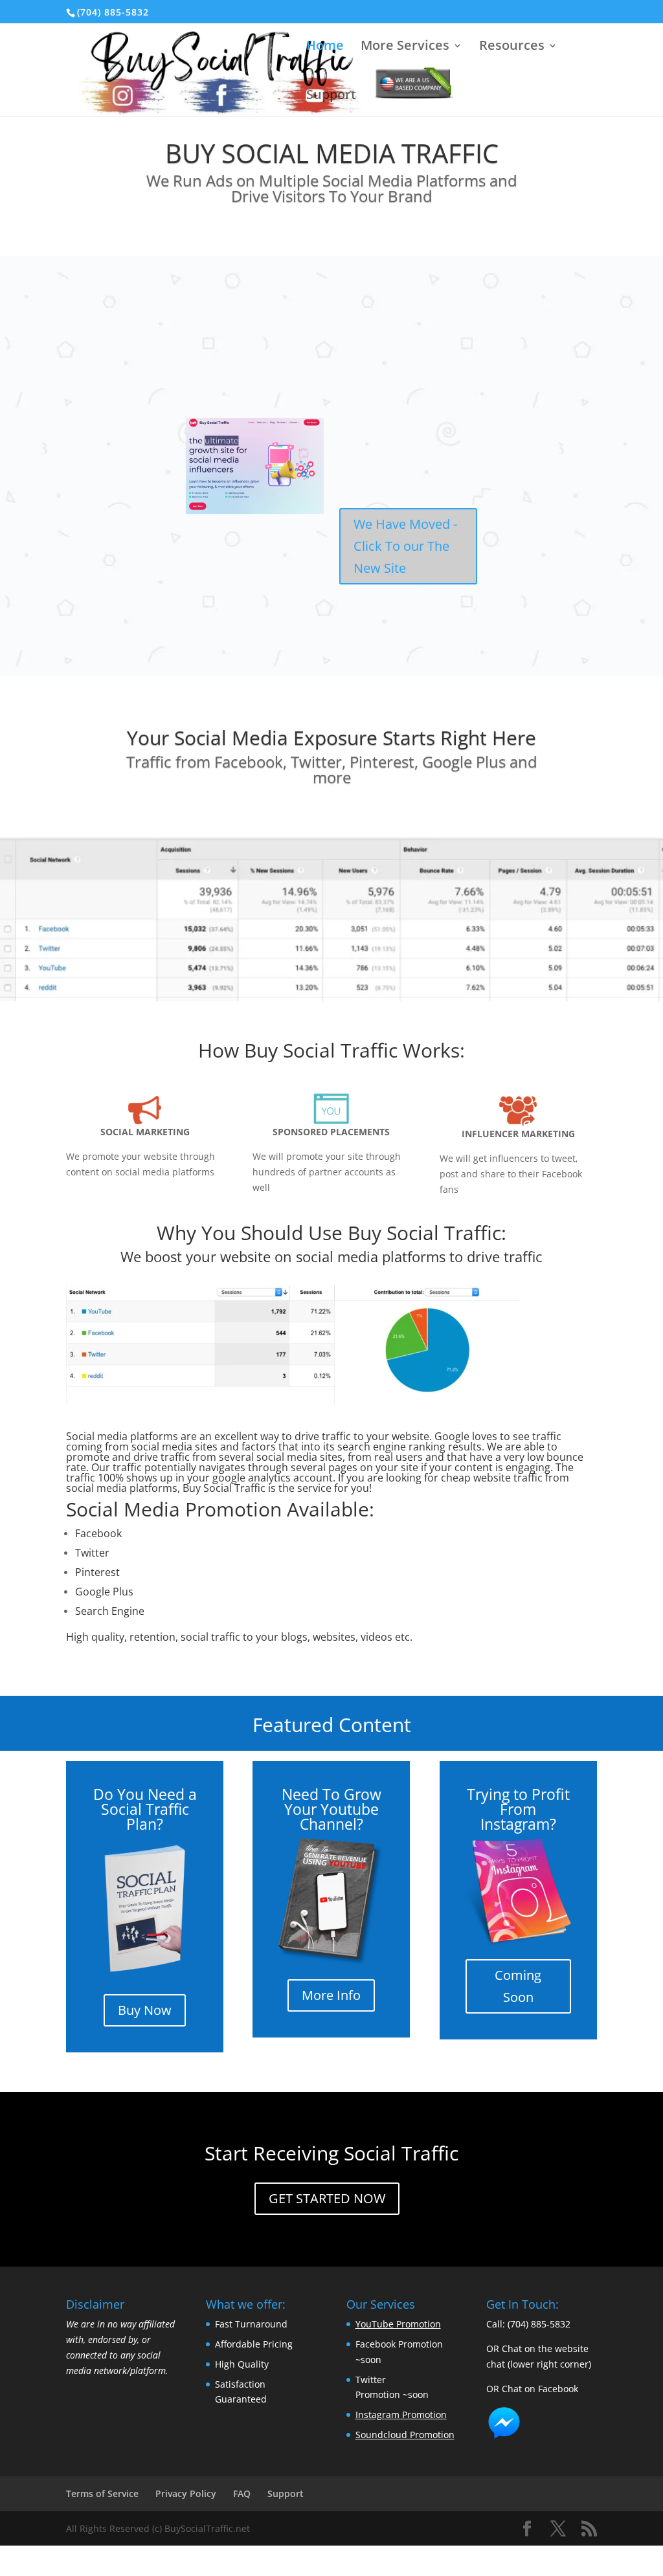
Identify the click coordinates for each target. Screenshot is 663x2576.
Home (325, 47)
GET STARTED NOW (327, 2198)
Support (331, 96)
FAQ (242, 2493)
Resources (512, 47)
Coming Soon (518, 1986)
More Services (405, 47)
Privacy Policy (186, 2493)
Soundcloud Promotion (405, 2435)
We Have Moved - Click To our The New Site (405, 546)
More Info (331, 1995)
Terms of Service (102, 2493)
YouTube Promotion (398, 2324)
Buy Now (145, 2010)
